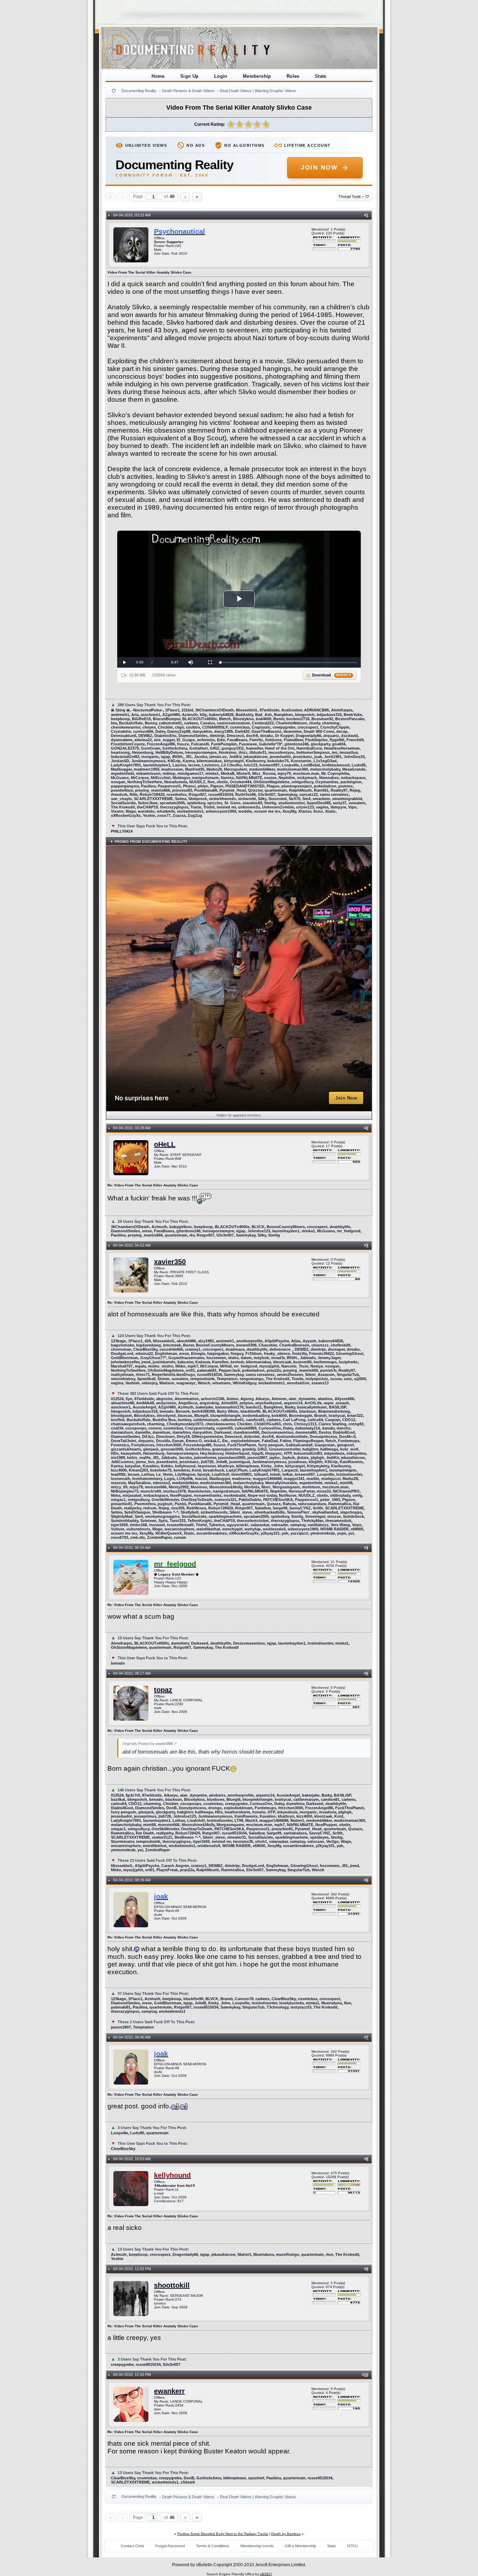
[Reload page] (114, 91)
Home (158, 76)
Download (332, 675)
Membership (257, 76)
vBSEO (266, 2574)
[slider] (289, 663)
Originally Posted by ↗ (150, 1744)
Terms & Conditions (213, 2546)
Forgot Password (170, 2546)
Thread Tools (351, 197)
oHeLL (165, 1144)
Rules (293, 76)
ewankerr (169, 2391)
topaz (163, 1690)
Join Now (319, 168)
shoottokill (172, 2285)
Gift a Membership (300, 2546)
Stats (321, 76)
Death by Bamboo (286, 2534)
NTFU (352, 2546)
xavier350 (170, 1262)
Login (221, 76)
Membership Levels (257, 2546)
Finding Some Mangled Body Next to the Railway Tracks (223, 2534)
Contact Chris (132, 2546)
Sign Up (189, 76)
